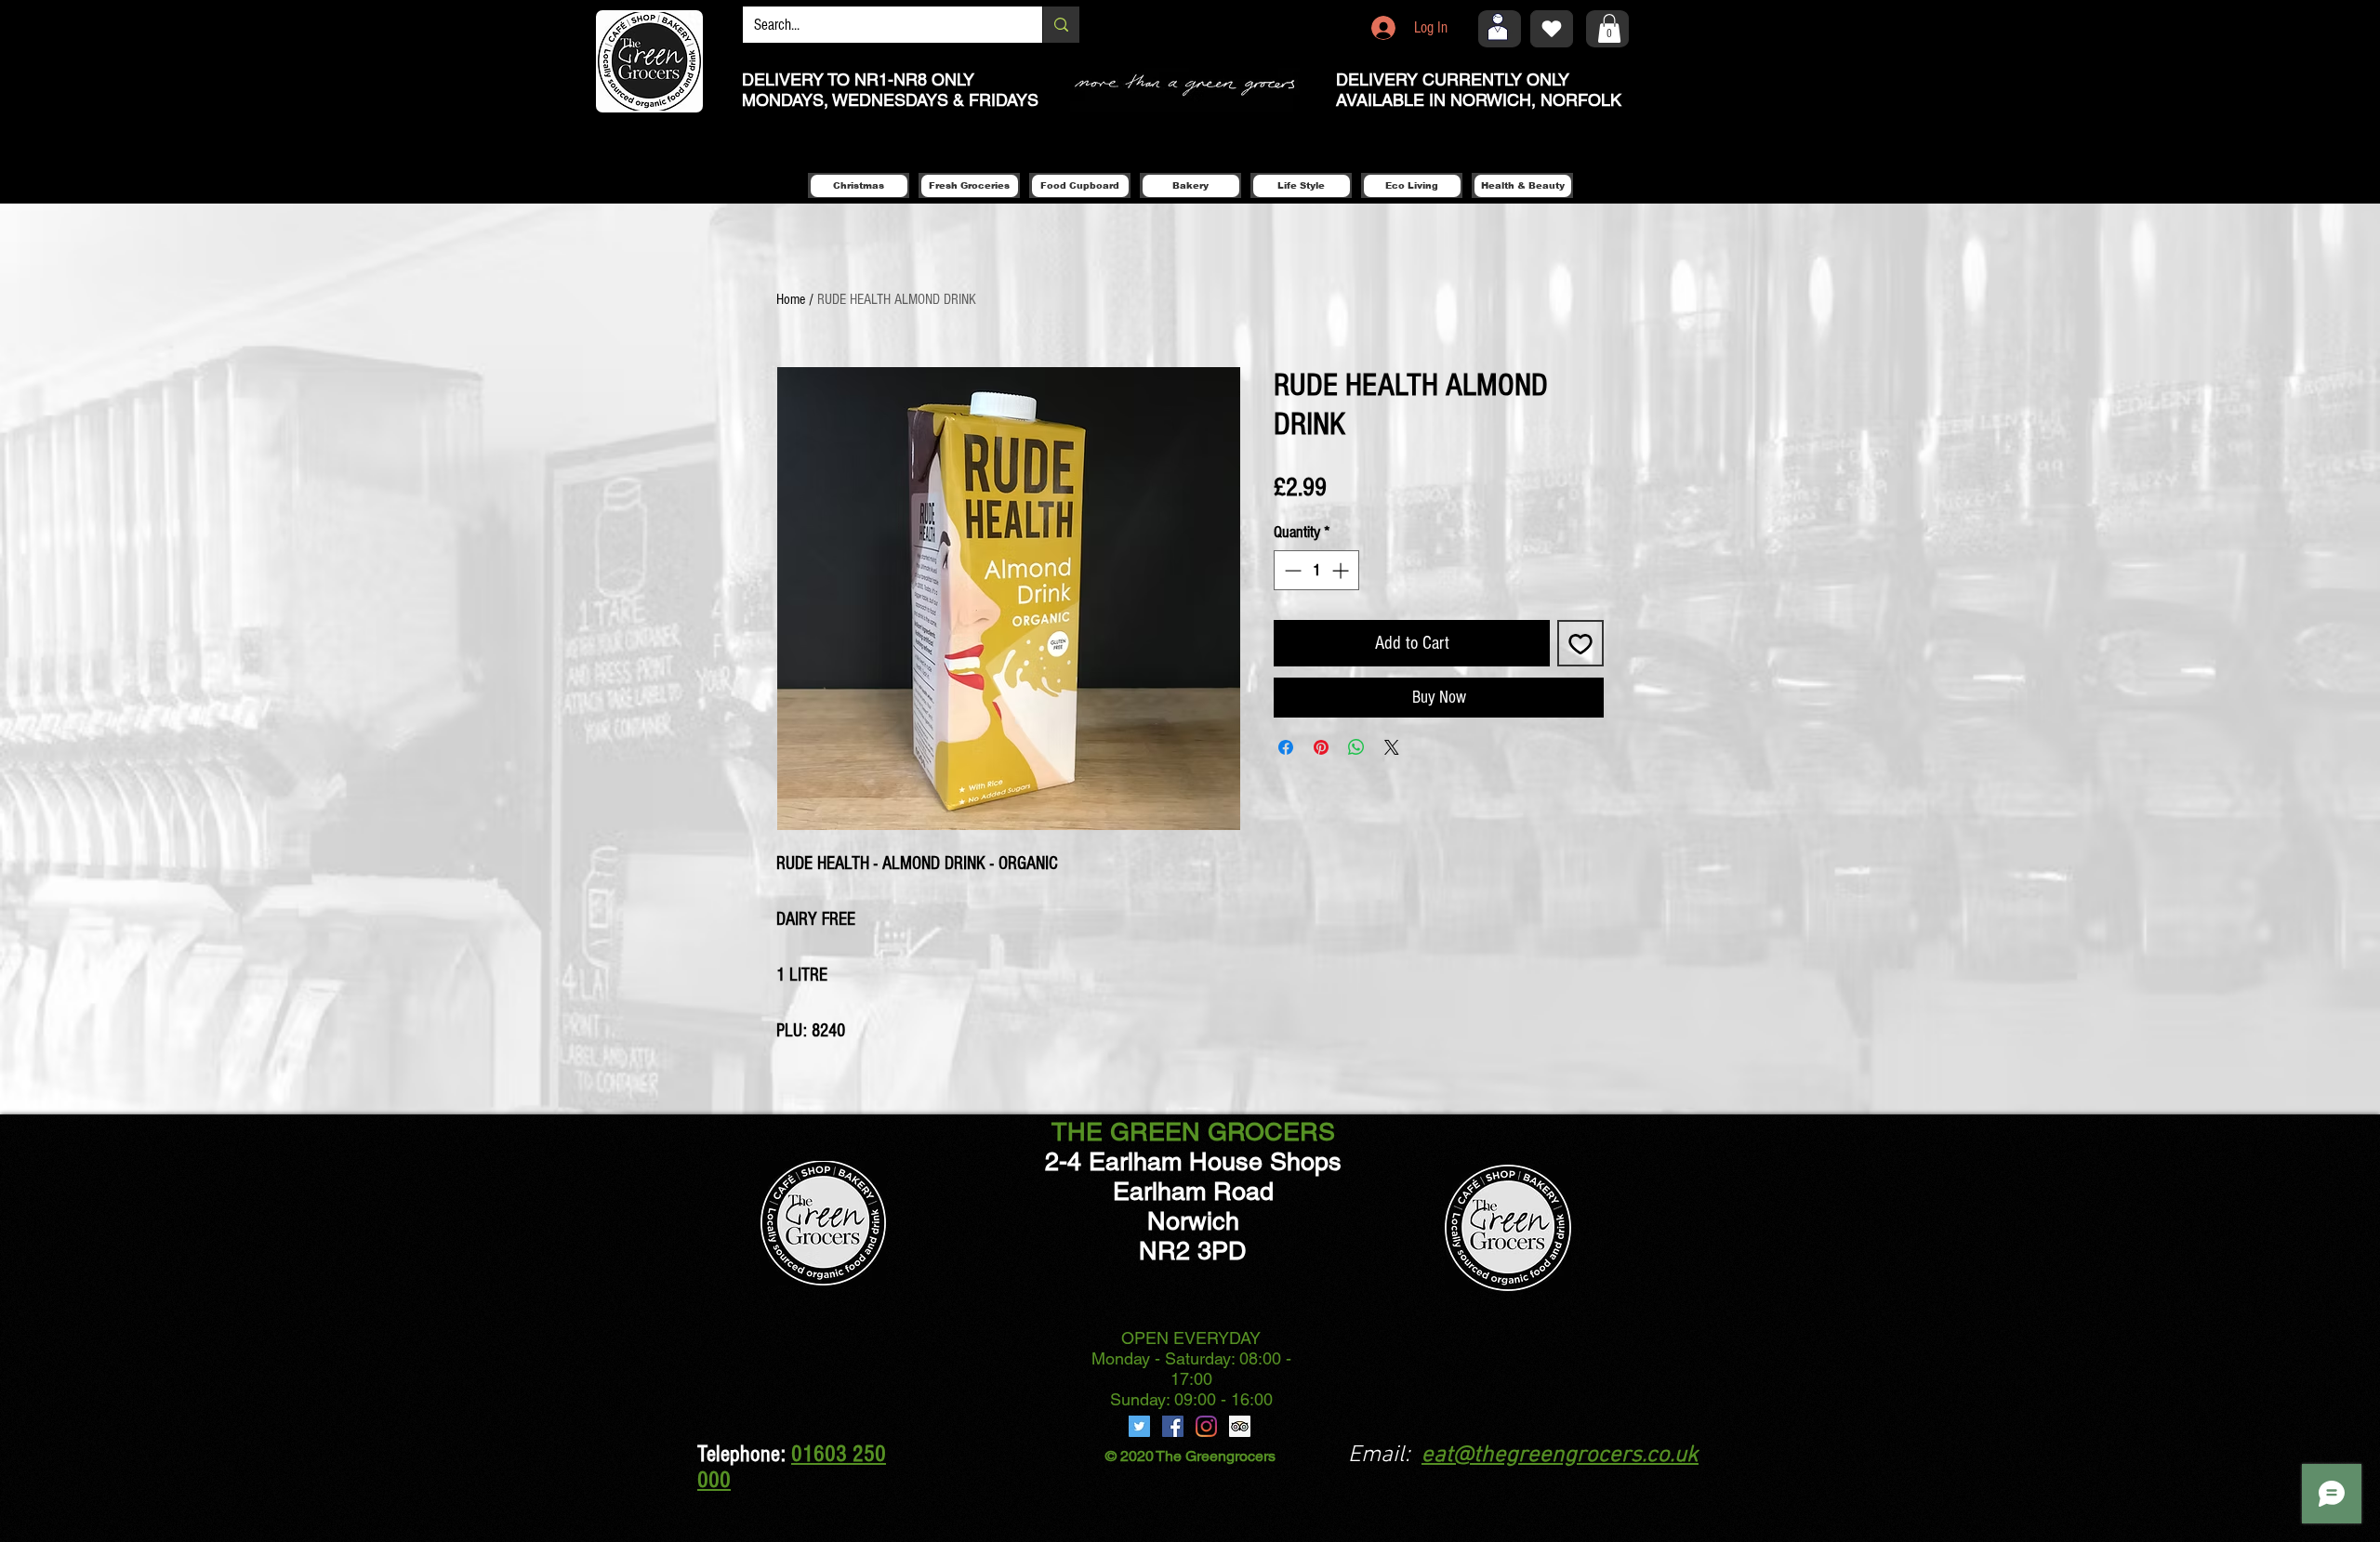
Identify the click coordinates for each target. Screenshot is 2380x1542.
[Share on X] (1392, 747)
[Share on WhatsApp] (1356, 747)
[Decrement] (1291, 570)
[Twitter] (1139, 1426)
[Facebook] (1173, 1426)
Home (791, 299)
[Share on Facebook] (1286, 747)
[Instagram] (1206, 1426)
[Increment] (1342, 570)
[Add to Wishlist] (1580, 643)
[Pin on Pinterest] (1321, 747)
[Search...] (1061, 25)
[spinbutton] (1316, 570)
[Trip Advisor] (1240, 1426)
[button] (1609, 28)
